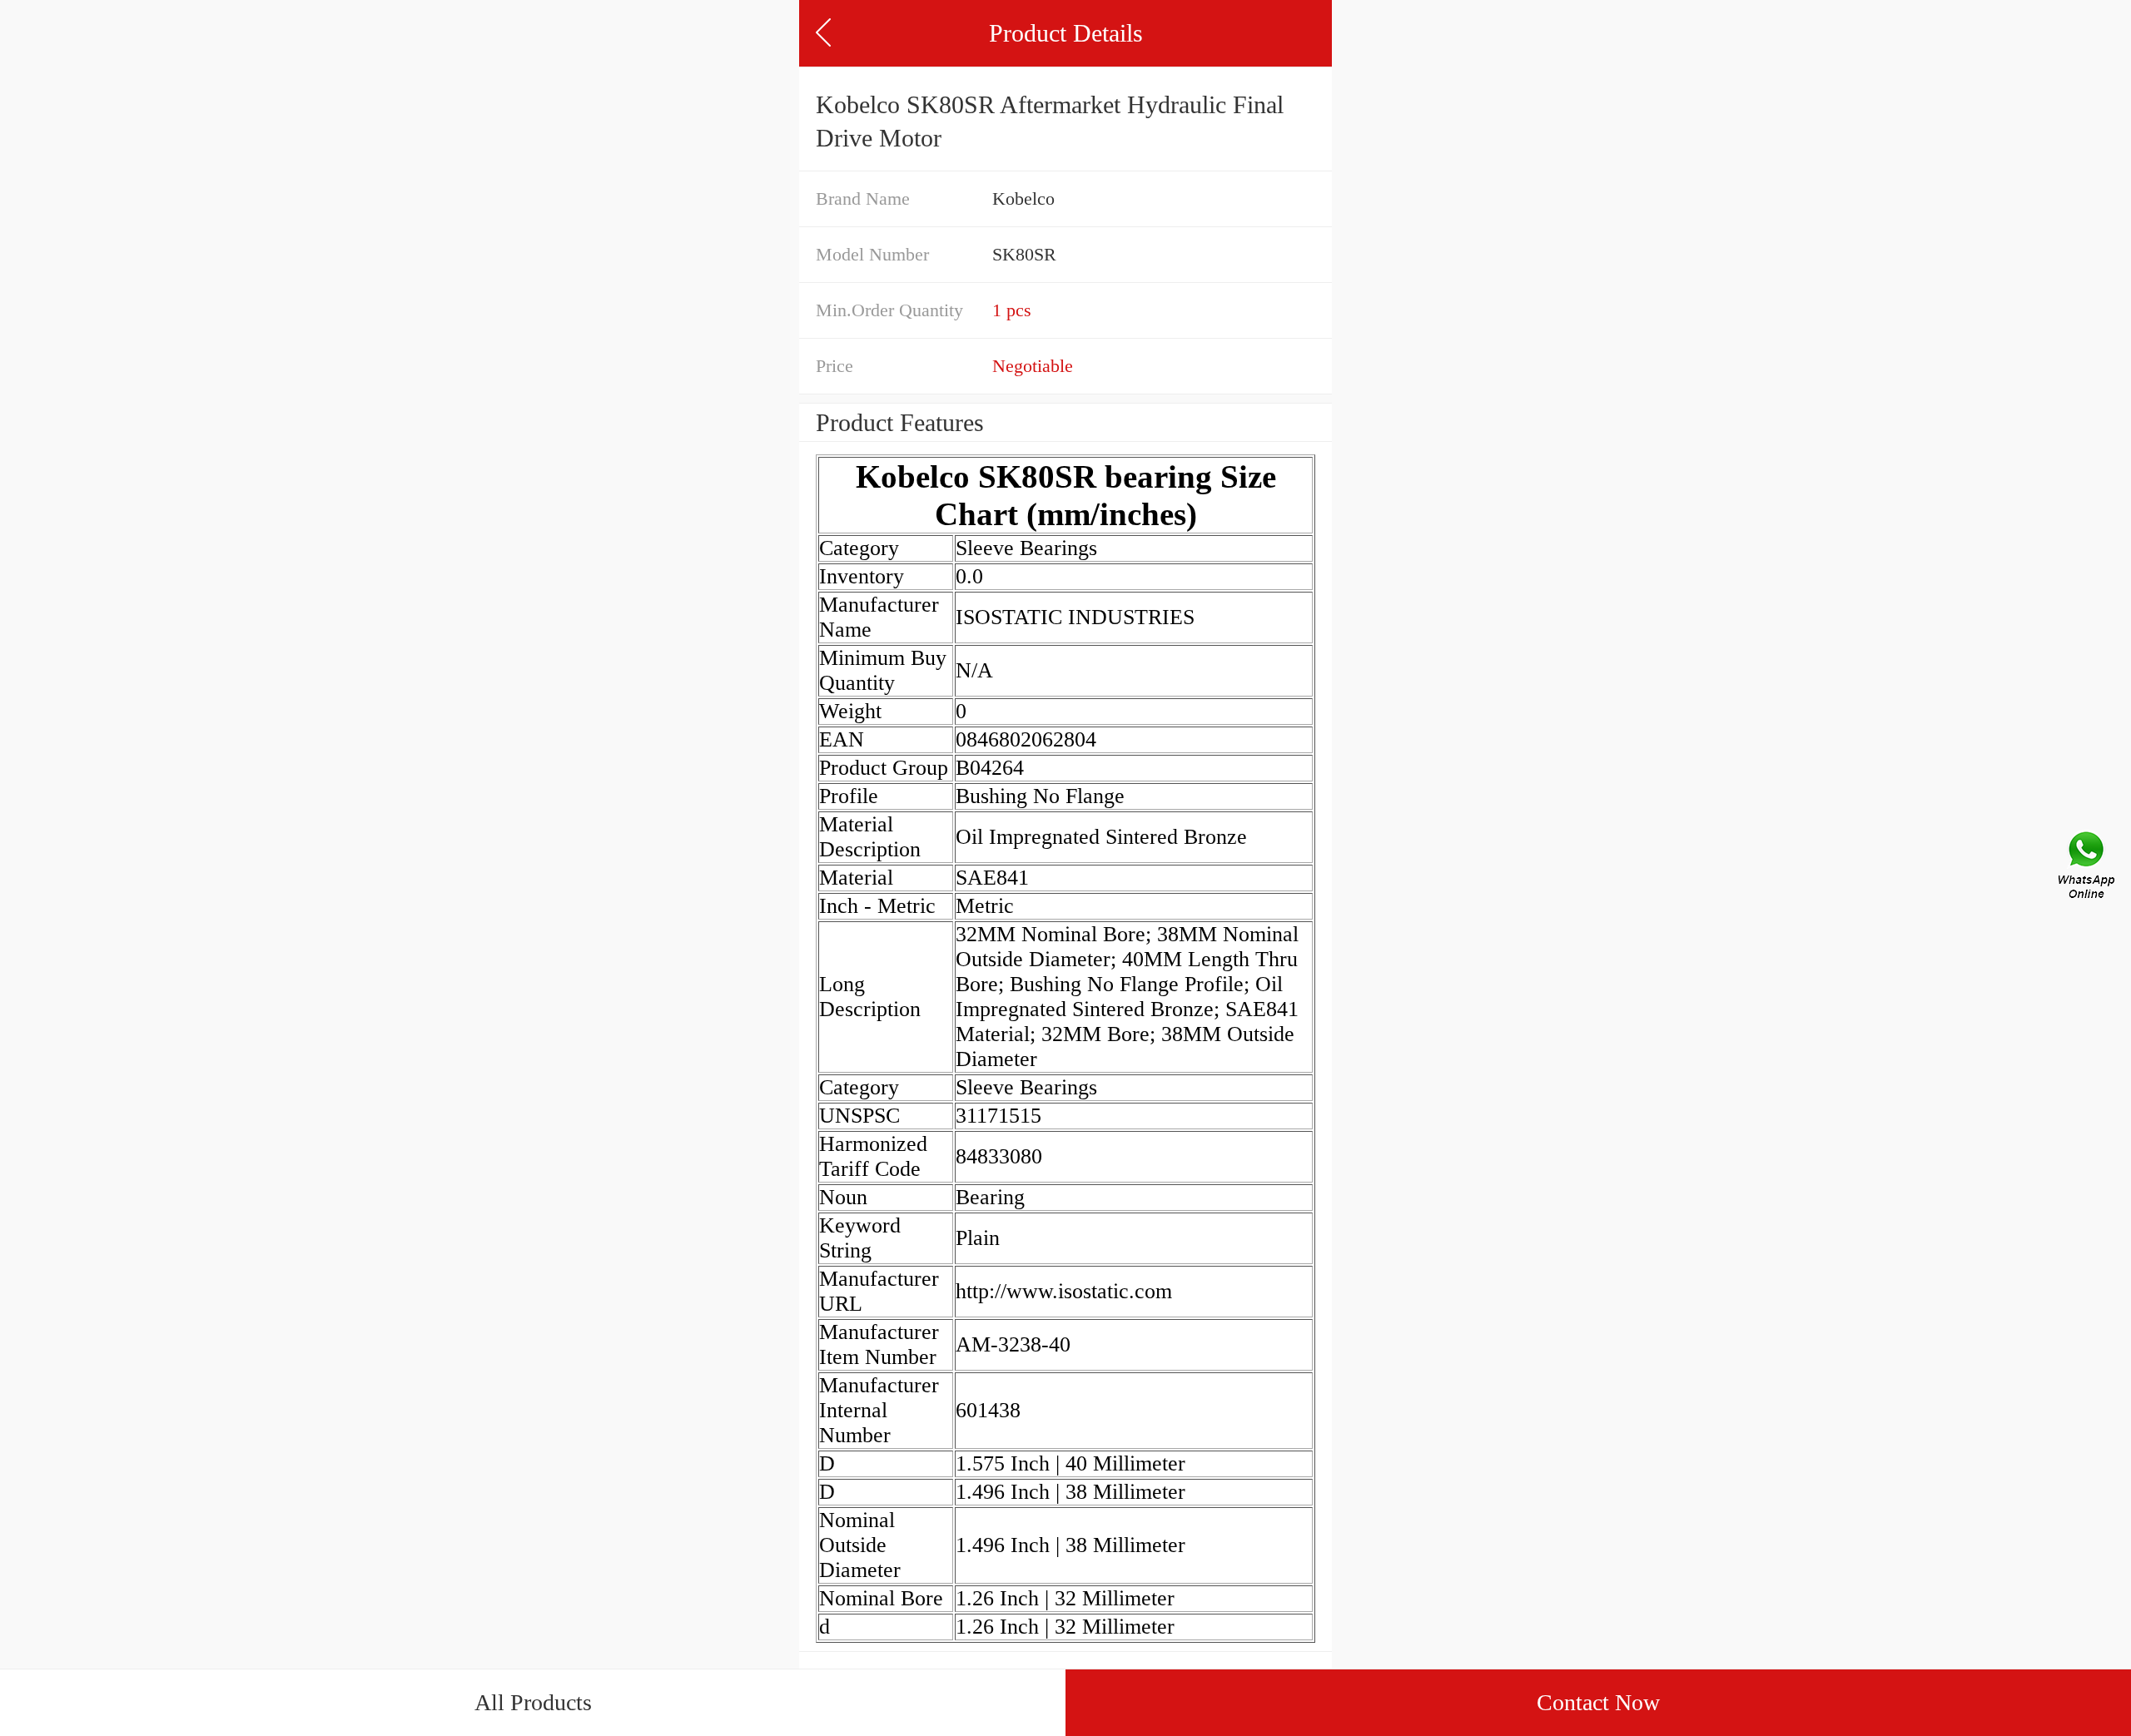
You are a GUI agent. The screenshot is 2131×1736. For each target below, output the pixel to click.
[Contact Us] (2088, 868)
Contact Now (1598, 1702)
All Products (533, 1702)
